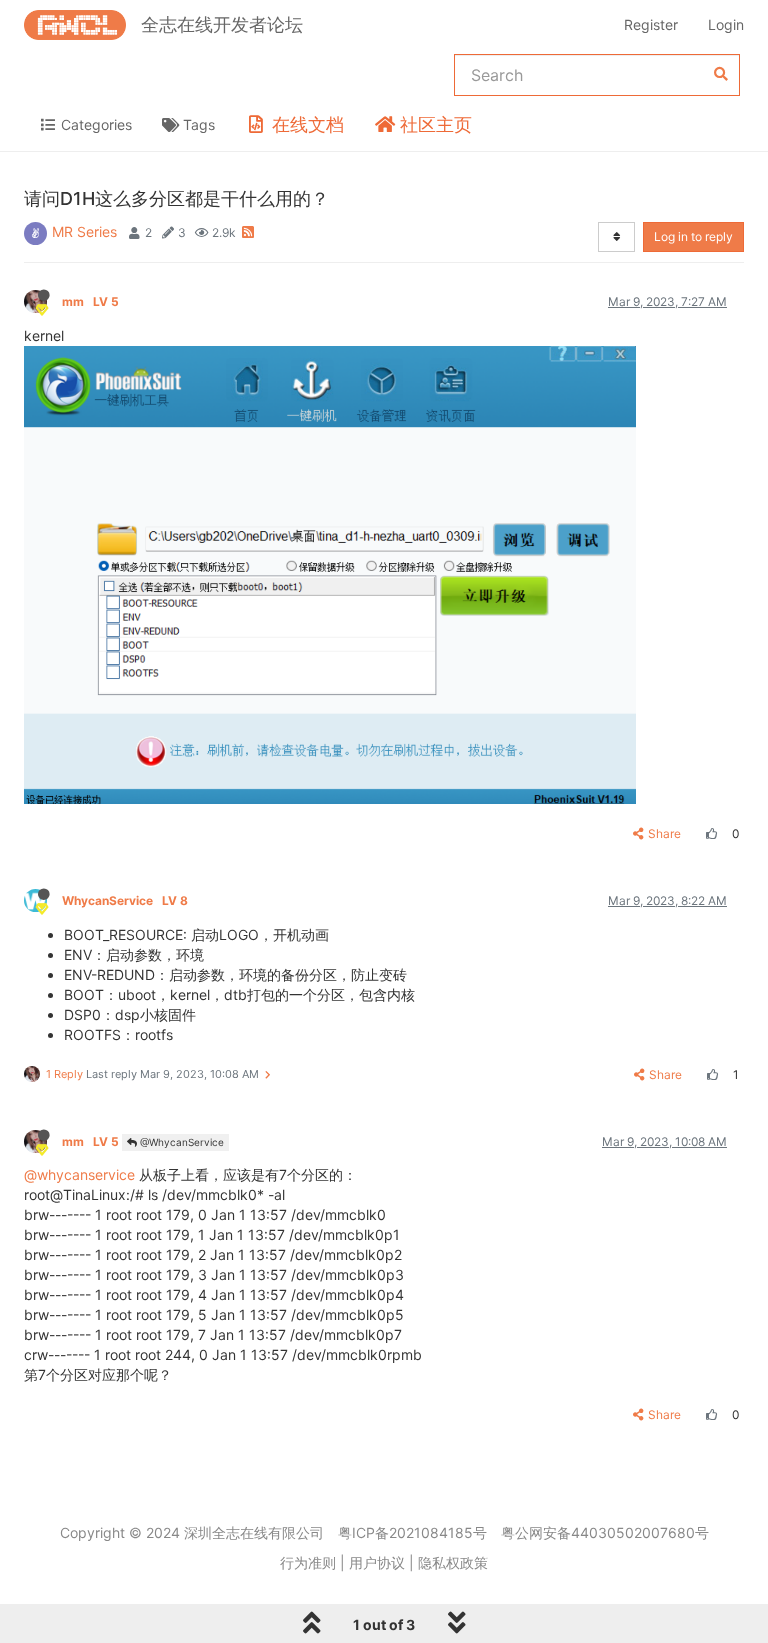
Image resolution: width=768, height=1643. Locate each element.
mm (90, 301)
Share (664, 833)
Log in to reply (693, 236)
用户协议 (377, 1562)
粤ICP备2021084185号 (412, 1532)
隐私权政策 (453, 1562)
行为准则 (308, 1562)
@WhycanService (180, 1142)
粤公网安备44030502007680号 (605, 1532)
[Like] (709, 833)
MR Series (84, 231)
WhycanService (125, 900)
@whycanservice (79, 1174)
